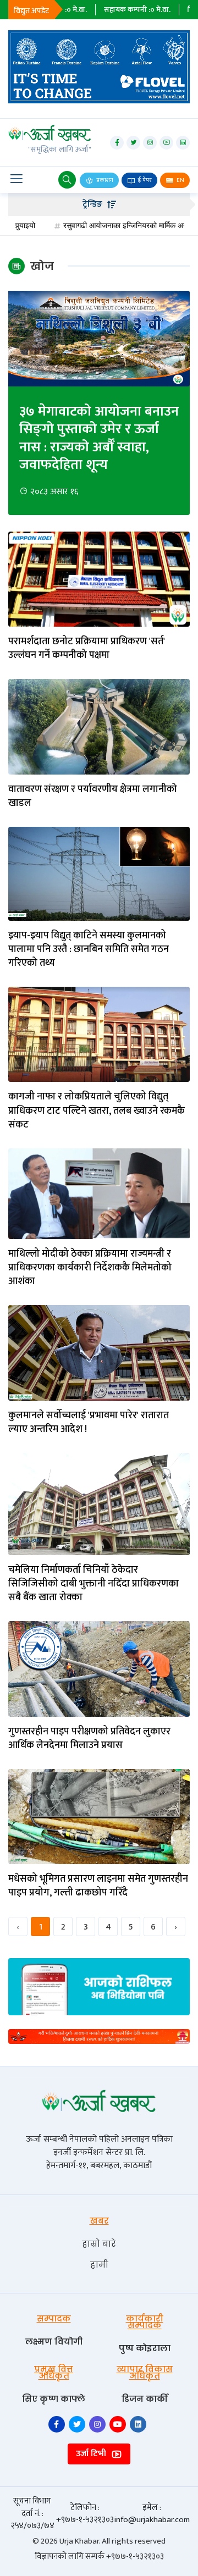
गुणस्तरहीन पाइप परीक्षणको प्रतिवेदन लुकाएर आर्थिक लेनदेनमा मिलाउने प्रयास (89, 1739)
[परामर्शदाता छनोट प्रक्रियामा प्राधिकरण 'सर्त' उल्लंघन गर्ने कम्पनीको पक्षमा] (99, 579)
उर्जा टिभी (92, 2454)
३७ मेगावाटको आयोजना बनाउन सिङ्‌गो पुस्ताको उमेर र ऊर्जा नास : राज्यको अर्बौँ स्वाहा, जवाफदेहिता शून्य (99, 439)
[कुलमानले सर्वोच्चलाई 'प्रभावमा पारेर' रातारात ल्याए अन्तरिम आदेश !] (99, 1353)
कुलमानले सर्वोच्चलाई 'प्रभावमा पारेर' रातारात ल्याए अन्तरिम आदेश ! (89, 1423)
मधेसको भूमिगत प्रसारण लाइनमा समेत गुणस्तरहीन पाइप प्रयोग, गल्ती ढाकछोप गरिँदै (98, 1886)
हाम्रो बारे (99, 2244)
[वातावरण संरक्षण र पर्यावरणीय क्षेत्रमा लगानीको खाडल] (99, 726)
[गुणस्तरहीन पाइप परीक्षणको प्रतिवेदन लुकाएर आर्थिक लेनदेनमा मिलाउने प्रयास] (99, 1669)
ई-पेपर (144, 180)
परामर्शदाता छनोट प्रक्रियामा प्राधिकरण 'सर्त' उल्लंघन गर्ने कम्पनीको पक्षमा (87, 649)
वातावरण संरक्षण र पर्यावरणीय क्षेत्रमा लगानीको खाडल (93, 797)
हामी (99, 2265)
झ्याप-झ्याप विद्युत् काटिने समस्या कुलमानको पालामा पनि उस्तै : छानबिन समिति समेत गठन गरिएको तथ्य (89, 950)
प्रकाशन (104, 180)
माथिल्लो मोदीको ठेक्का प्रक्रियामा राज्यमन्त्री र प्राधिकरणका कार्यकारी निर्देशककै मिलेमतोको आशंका (90, 1268)
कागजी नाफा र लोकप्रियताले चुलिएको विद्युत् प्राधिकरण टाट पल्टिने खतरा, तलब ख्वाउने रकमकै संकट (97, 1111)
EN (180, 180)
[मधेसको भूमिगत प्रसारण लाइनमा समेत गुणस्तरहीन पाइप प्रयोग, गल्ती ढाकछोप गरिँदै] (99, 1816)
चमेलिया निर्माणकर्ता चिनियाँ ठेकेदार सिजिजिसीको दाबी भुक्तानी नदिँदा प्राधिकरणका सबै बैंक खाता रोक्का (94, 1584)
